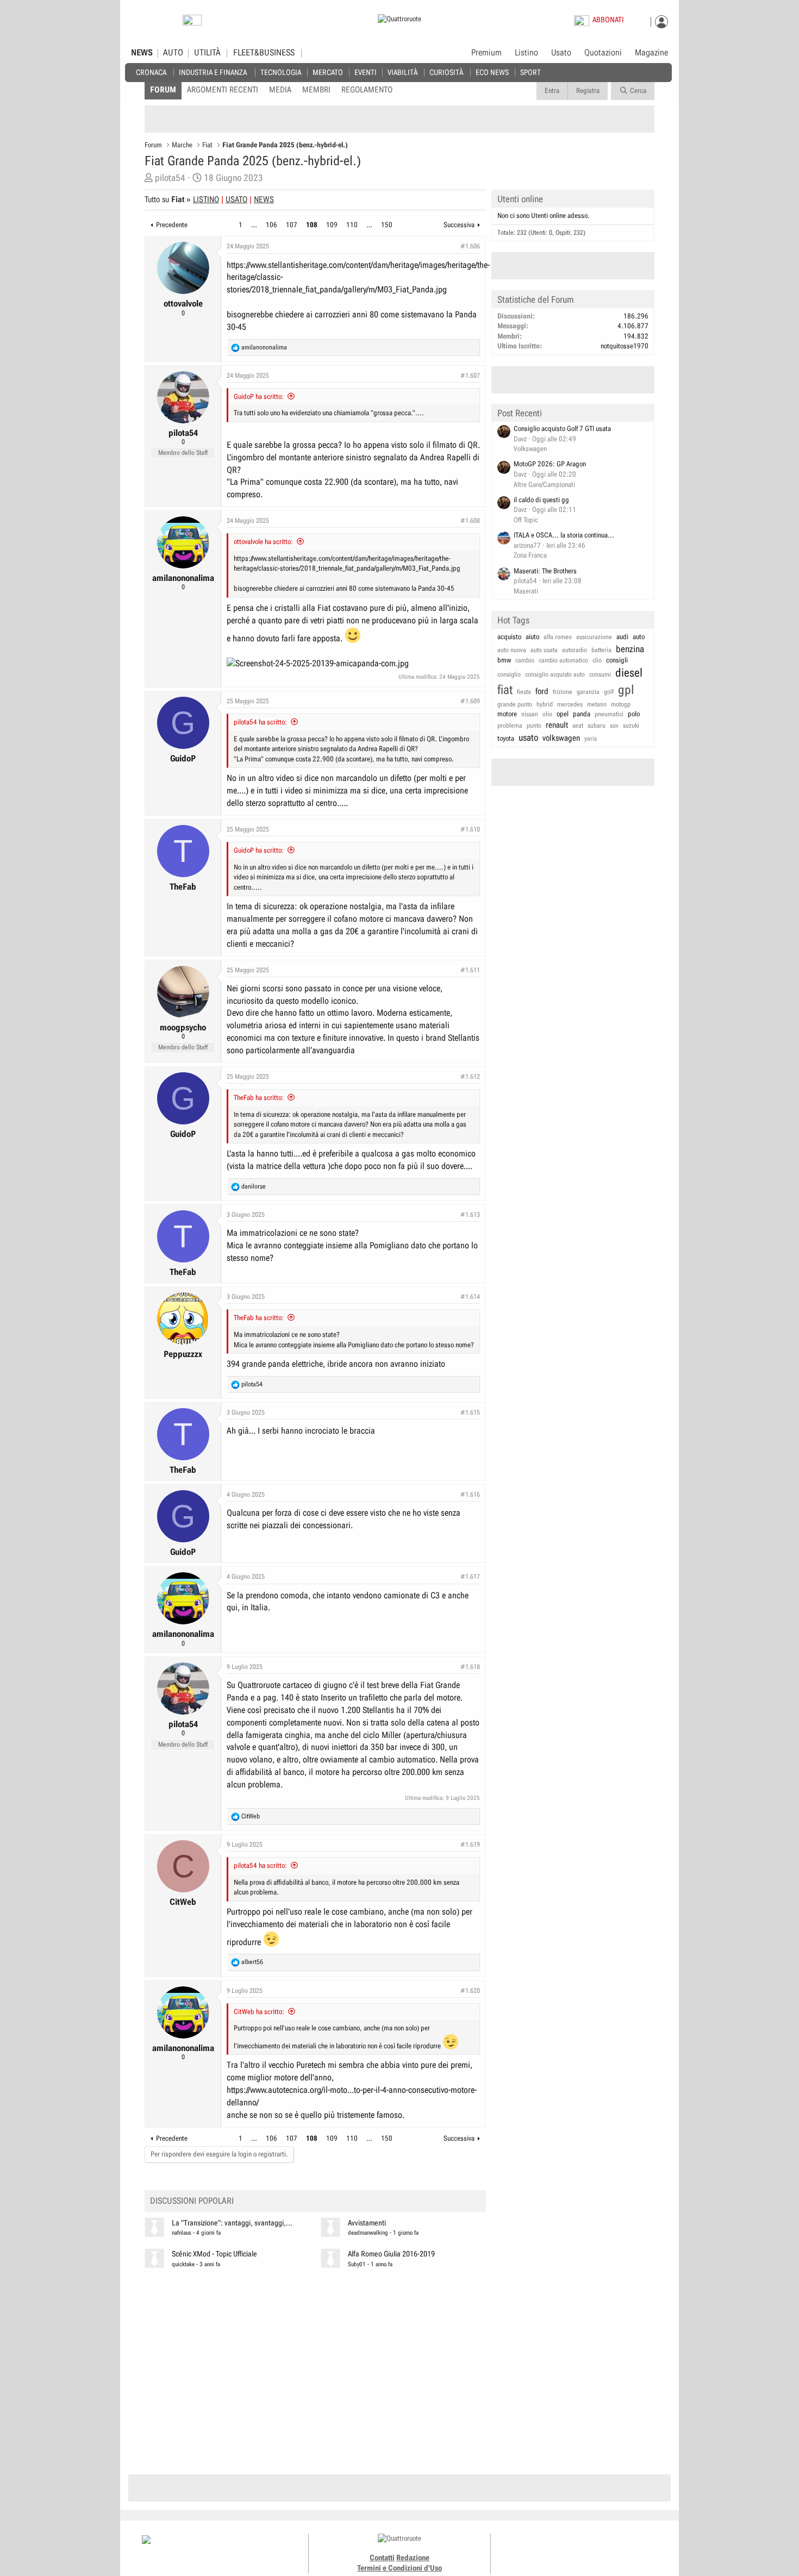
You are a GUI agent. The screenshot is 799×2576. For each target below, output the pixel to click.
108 (312, 225)
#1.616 (470, 1495)
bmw (504, 660)
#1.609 (470, 701)
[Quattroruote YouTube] (588, 2549)
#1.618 (470, 1667)
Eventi (366, 72)
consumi (600, 674)
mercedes (570, 704)
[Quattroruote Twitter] (600, 2549)
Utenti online (520, 199)
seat (578, 726)
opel (563, 714)
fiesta (524, 692)
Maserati (526, 591)
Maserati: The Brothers (545, 571)
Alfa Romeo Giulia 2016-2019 (391, 2254)
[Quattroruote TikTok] (576, 2549)
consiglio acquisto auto (555, 674)
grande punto (515, 704)
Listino (526, 53)
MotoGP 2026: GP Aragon (550, 464)
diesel (629, 673)
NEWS (142, 53)
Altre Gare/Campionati (544, 484)
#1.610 (470, 829)
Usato (561, 53)
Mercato (328, 72)
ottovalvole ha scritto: (263, 542)
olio (547, 714)
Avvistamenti (367, 2223)
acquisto (509, 637)
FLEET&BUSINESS (264, 53)
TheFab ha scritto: (259, 1098)
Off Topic (526, 520)
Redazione (413, 2558)
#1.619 (470, 1845)
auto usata (544, 650)
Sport (530, 72)
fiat (505, 690)
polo (634, 714)
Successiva (459, 225)
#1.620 (470, 1991)
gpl (626, 690)
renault (557, 725)
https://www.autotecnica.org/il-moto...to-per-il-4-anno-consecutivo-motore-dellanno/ (352, 2096)
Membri (316, 90)
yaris (591, 739)
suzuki (631, 726)
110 (352, 225)
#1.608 (470, 521)
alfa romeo (558, 637)
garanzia (588, 692)
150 (387, 225)
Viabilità (402, 72)
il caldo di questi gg (541, 500)
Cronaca (151, 72)
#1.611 (470, 970)
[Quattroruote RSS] (613, 2549)
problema (510, 726)
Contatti (382, 2558)
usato (528, 737)
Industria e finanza (213, 72)
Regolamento (367, 90)
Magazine (651, 53)
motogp (621, 704)
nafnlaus (182, 2233)
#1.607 (470, 376)
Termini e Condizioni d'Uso (399, 2568)
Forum (163, 90)
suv (614, 726)
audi (622, 637)
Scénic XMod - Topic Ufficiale (214, 2254)
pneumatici (609, 714)
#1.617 (470, 1577)
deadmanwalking (368, 2233)
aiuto (532, 637)
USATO (236, 199)
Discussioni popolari (192, 2201)
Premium (486, 53)
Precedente (172, 225)
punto (534, 726)
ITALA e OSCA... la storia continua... (564, 535)
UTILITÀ (207, 53)
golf (609, 692)
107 (292, 225)
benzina (630, 649)
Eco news (492, 72)
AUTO (173, 53)
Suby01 (357, 2264)
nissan (530, 714)
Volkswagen (530, 449)
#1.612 (470, 1077)
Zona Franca (530, 555)
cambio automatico (563, 660)
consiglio (509, 674)
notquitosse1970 (625, 346)
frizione (563, 692)
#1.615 (470, 1412)
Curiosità (446, 72)
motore (507, 714)
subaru (597, 726)
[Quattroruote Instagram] (564, 2549)
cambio (525, 660)
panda (582, 714)
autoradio (575, 650)
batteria (601, 650)
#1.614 (470, 1297)
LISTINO (206, 199)
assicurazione (594, 637)
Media (280, 90)
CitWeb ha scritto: (259, 2012)
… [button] (254, 225)
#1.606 (470, 246)
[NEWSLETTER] (192, 23)
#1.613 (470, 1215)
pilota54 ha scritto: (260, 722)
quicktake (183, 2264)
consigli (617, 660)
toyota (506, 738)
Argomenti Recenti (223, 90)
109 (332, 225)
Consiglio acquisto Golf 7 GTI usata (562, 429)
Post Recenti (520, 413)
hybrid (545, 704)
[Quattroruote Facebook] (552, 2549)
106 (271, 225)
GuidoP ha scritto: (259, 396)
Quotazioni (603, 53)
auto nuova (512, 650)
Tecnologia (281, 72)
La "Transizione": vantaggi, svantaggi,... (232, 2223)
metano (597, 704)
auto (639, 637)
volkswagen (561, 738)
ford (542, 691)
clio (597, 660)
